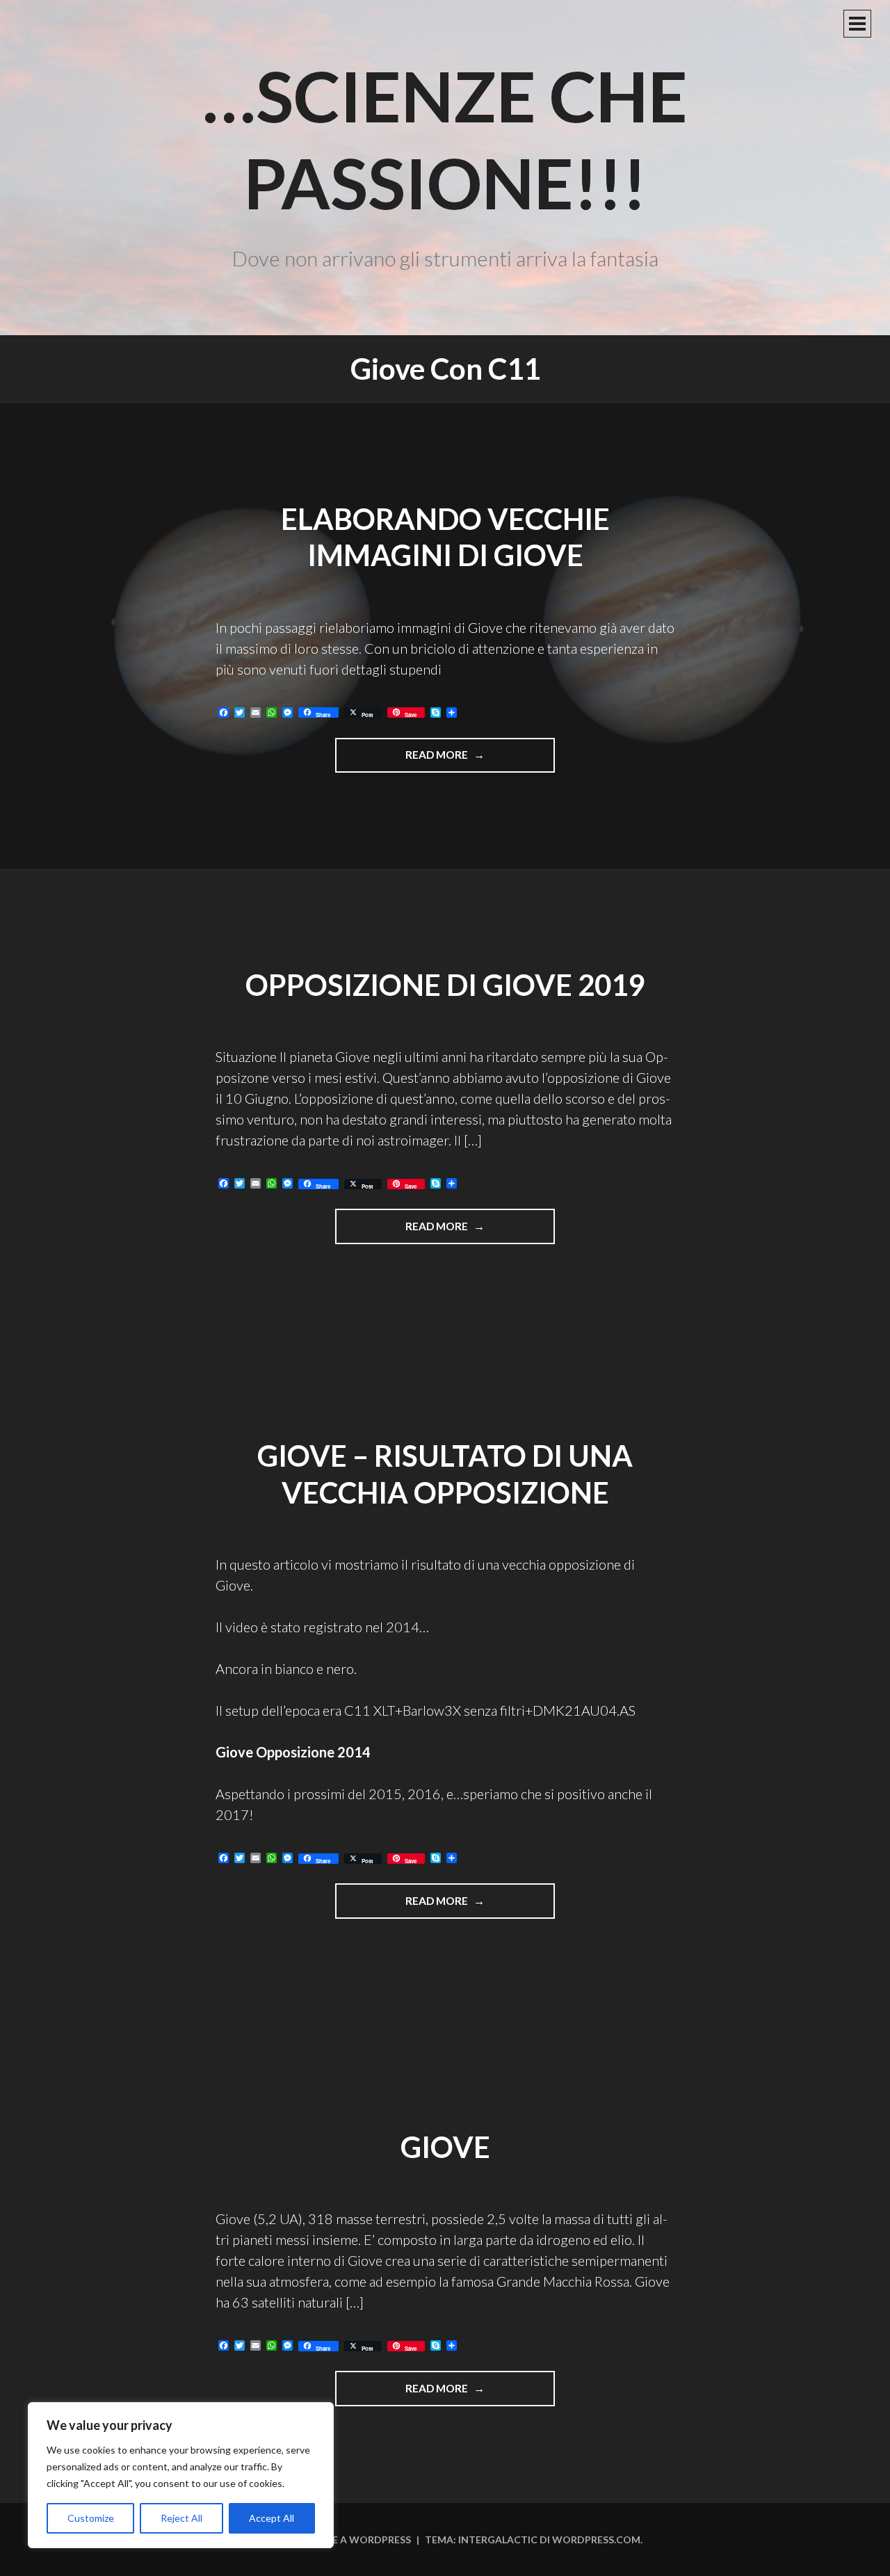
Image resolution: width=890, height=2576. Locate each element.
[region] (181, 2475)
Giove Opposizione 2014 (293, 1752)
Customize (91, 2518)
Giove (445, 2147)
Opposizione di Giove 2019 (445, 985)
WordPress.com (596, 2539)
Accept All (272, 2518)
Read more (457, 760)
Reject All (181, 2518)
